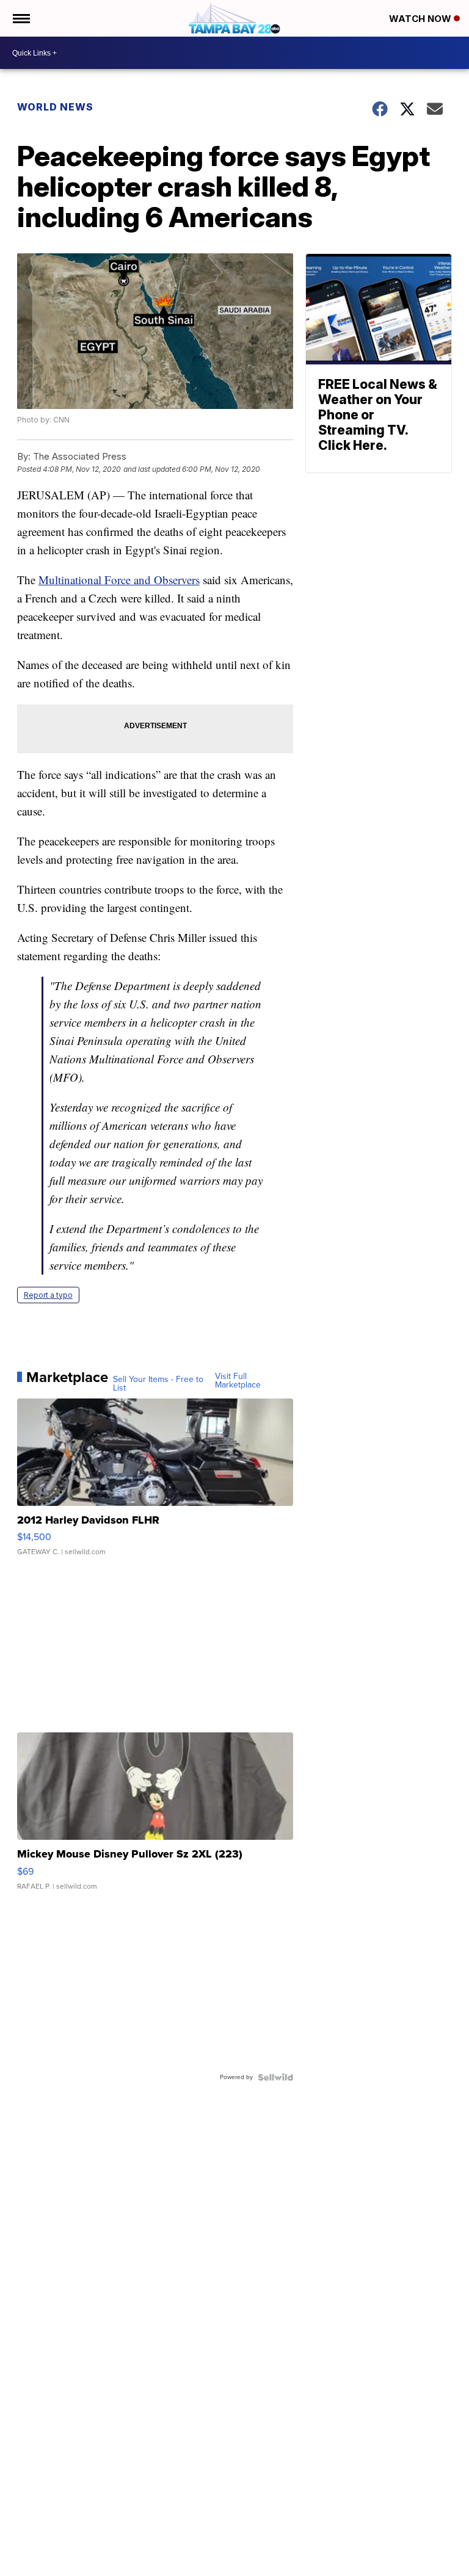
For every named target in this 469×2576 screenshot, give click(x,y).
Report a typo (48, 1295)
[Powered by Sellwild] (275, 2077)
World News (55, 107)
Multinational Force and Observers (119, 580)
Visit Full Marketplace (238, 1381)
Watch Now (421, 19)
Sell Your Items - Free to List (158, 1384)
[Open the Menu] (20, 18)
